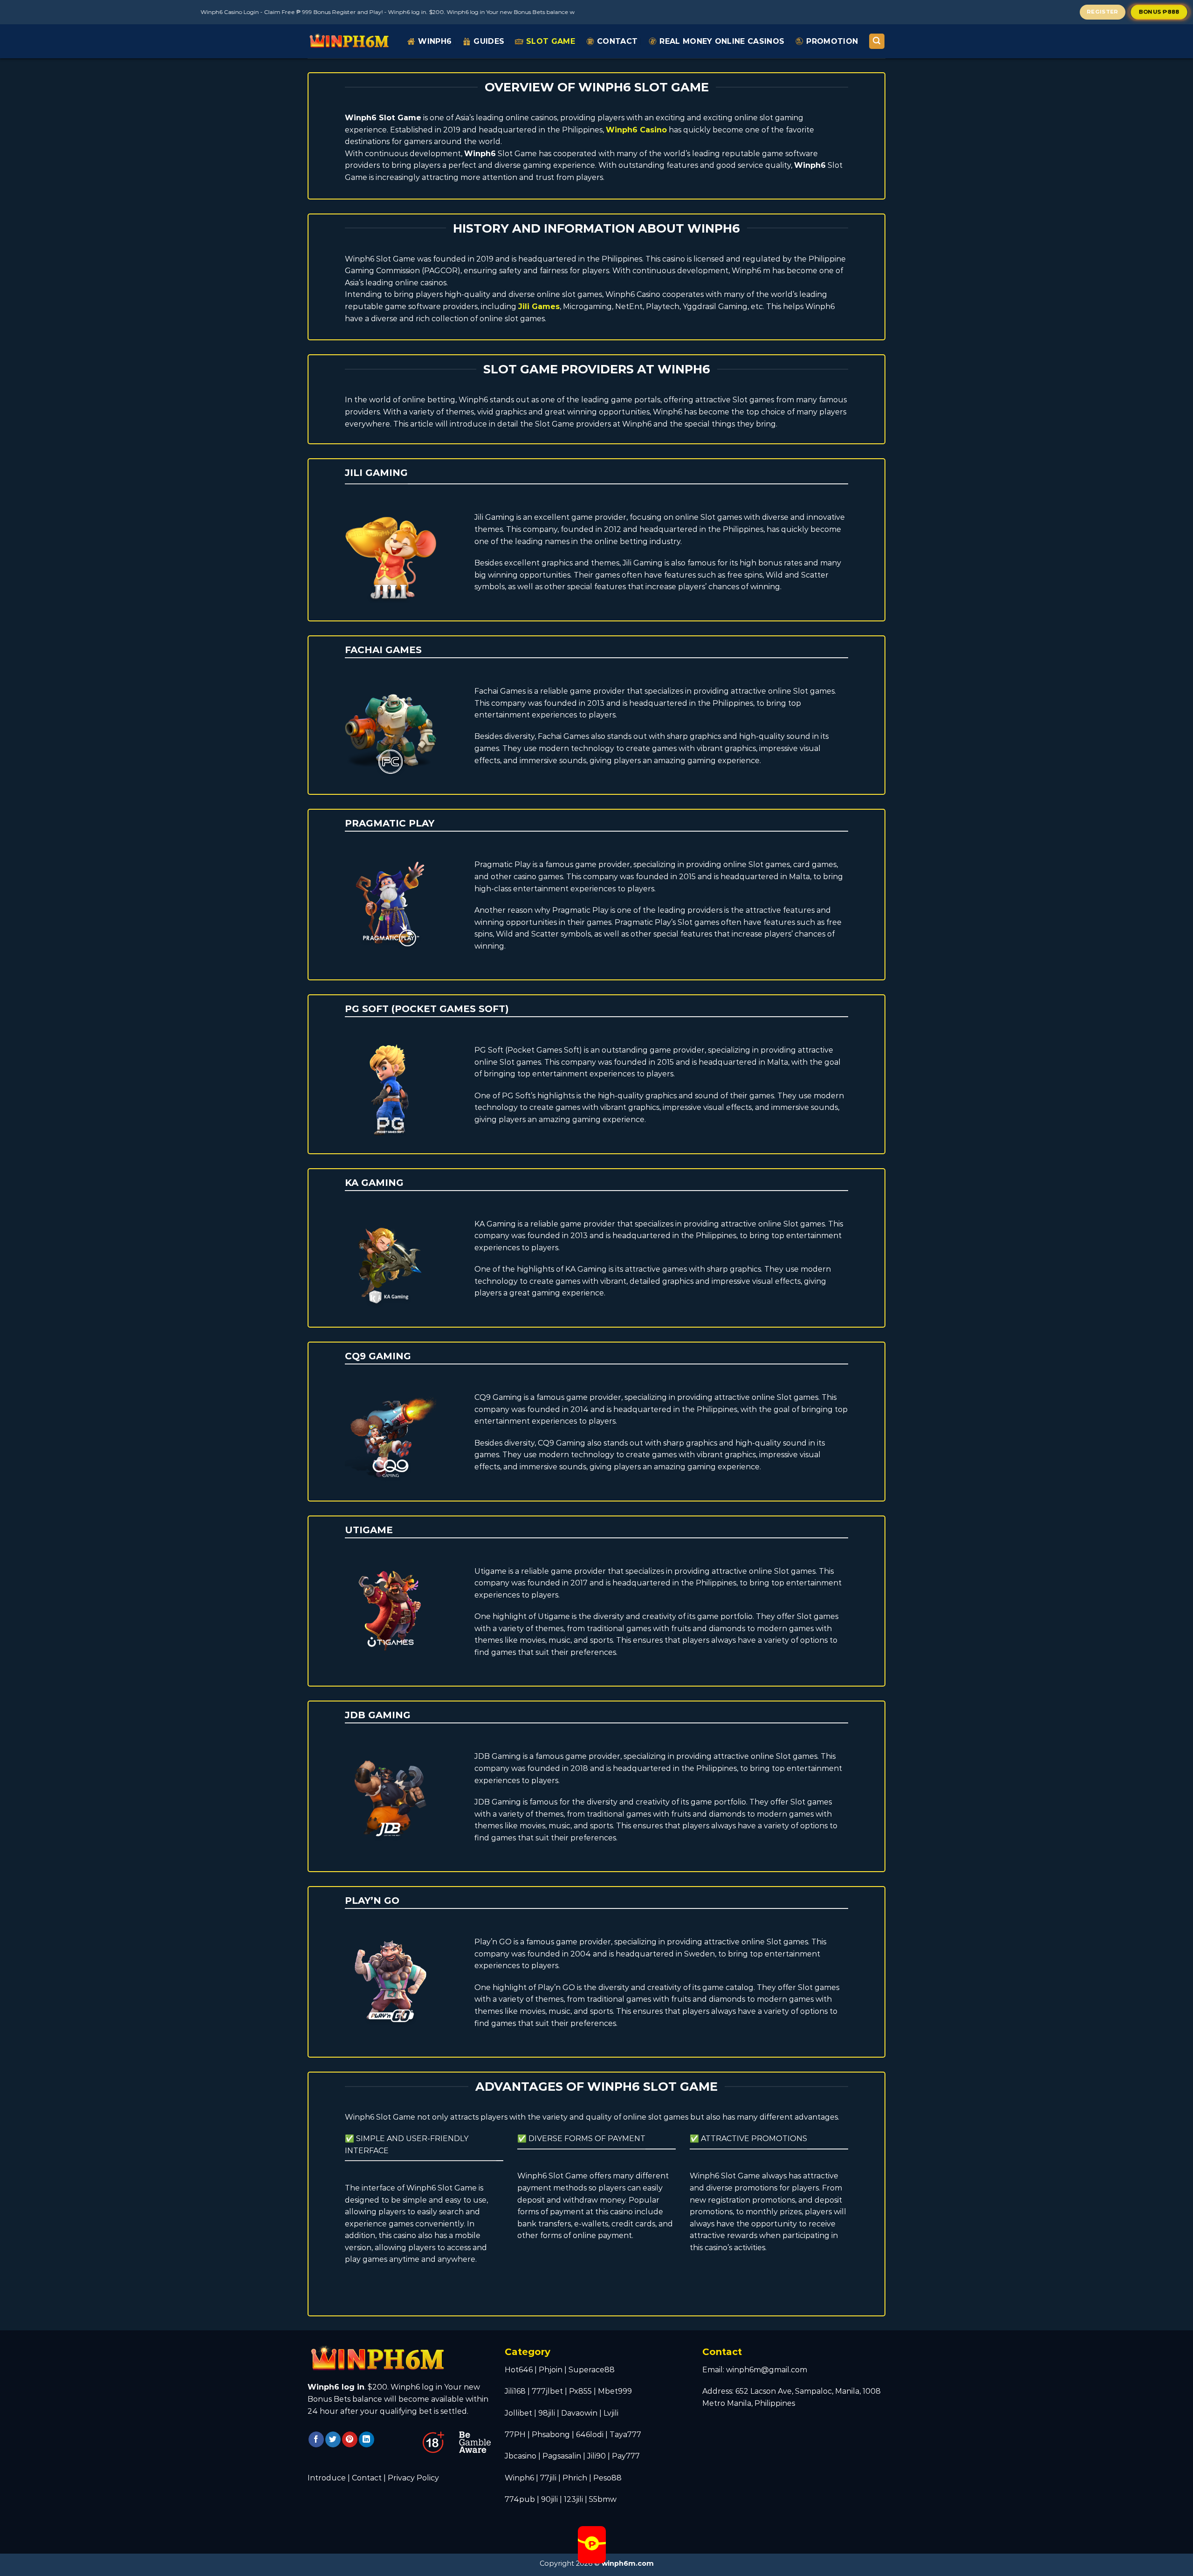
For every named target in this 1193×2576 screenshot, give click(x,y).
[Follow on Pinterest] (350, 2439)
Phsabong (551, 2435)
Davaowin (579, 2413)
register (1103, 12)
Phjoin (551, 2370)
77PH (515, 2435)
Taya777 (625, 2435)
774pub (520, 2499)
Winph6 (435, 41)
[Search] (877, 41)
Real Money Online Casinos (722, 41)
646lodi (590, 2435)
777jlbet (547, 2391)
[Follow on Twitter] (333, 2439)
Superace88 (592, 2370)
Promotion (832, 41)
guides (489, 41)
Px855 (580, 2391)
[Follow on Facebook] (316, 2439)
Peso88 (607, 2478)
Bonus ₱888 (1159, 11)
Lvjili (611, 2413)
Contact (617, 41)
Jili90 (596, 2456)
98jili (547, 2413)
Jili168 (515, 2391)
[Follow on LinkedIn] (367, 2439)
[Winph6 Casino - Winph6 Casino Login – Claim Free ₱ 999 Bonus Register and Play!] (350, 41)
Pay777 (626, 2456)
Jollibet (518, 2413)
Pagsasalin (562, 2456)
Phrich (575, 2478)
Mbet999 (615, 2391)
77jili (548, 2478)
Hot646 (519, 2370)
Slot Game (551, 41)
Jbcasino (521, 2456)
